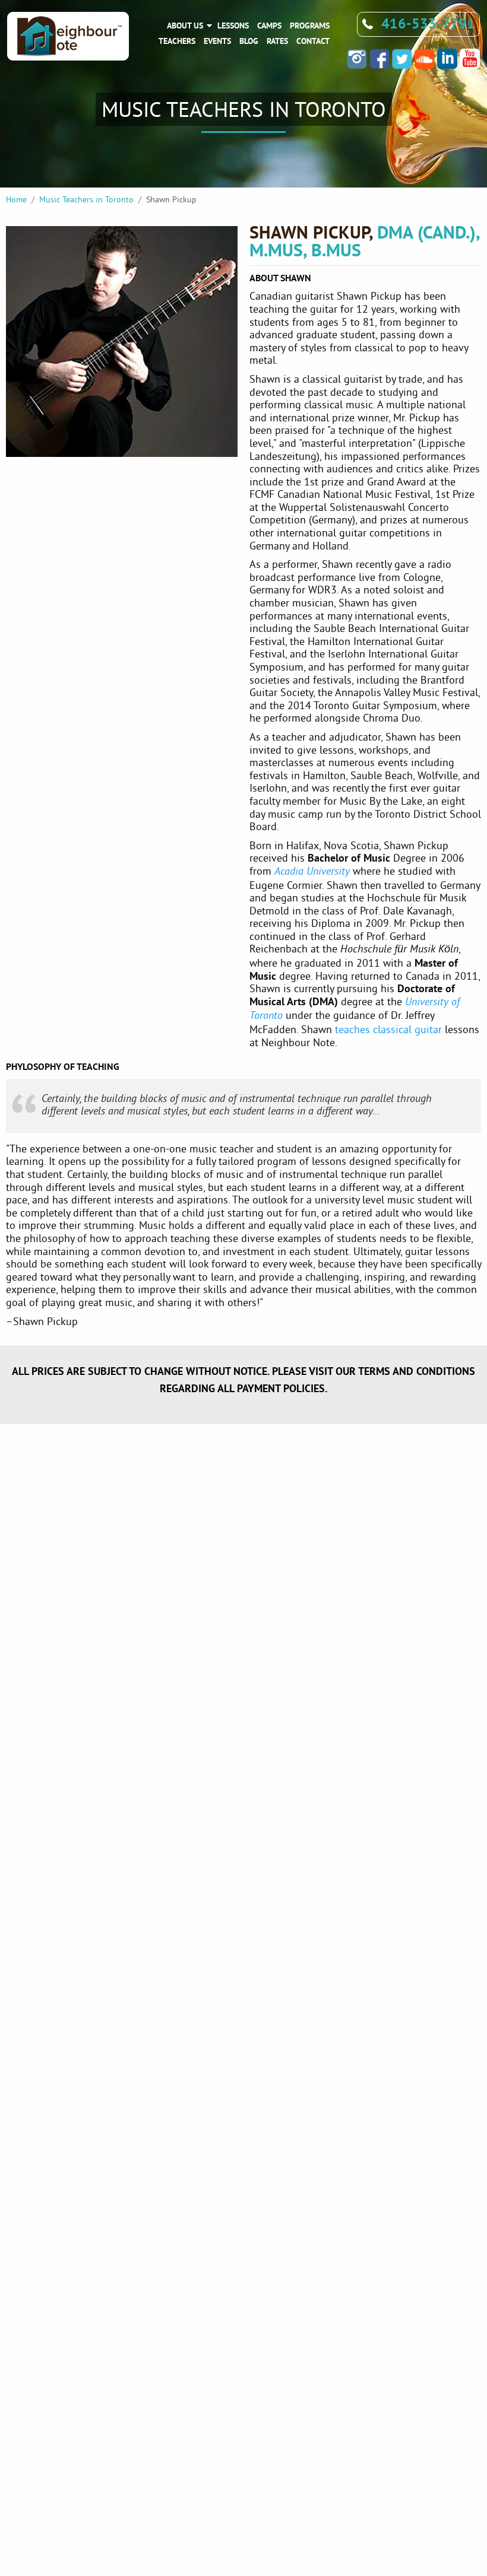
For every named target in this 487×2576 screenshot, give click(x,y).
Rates (277, 41)
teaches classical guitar (388, 1029)
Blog (249, 41)
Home (16, 199)
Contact (313, 41)
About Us (185, 26)
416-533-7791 (428, 23)
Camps (269, 26)
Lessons (233, 26)
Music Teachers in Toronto (86, 199)
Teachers (177, 41)
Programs (310, 26)
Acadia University (312, 872)
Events (217, 41)
